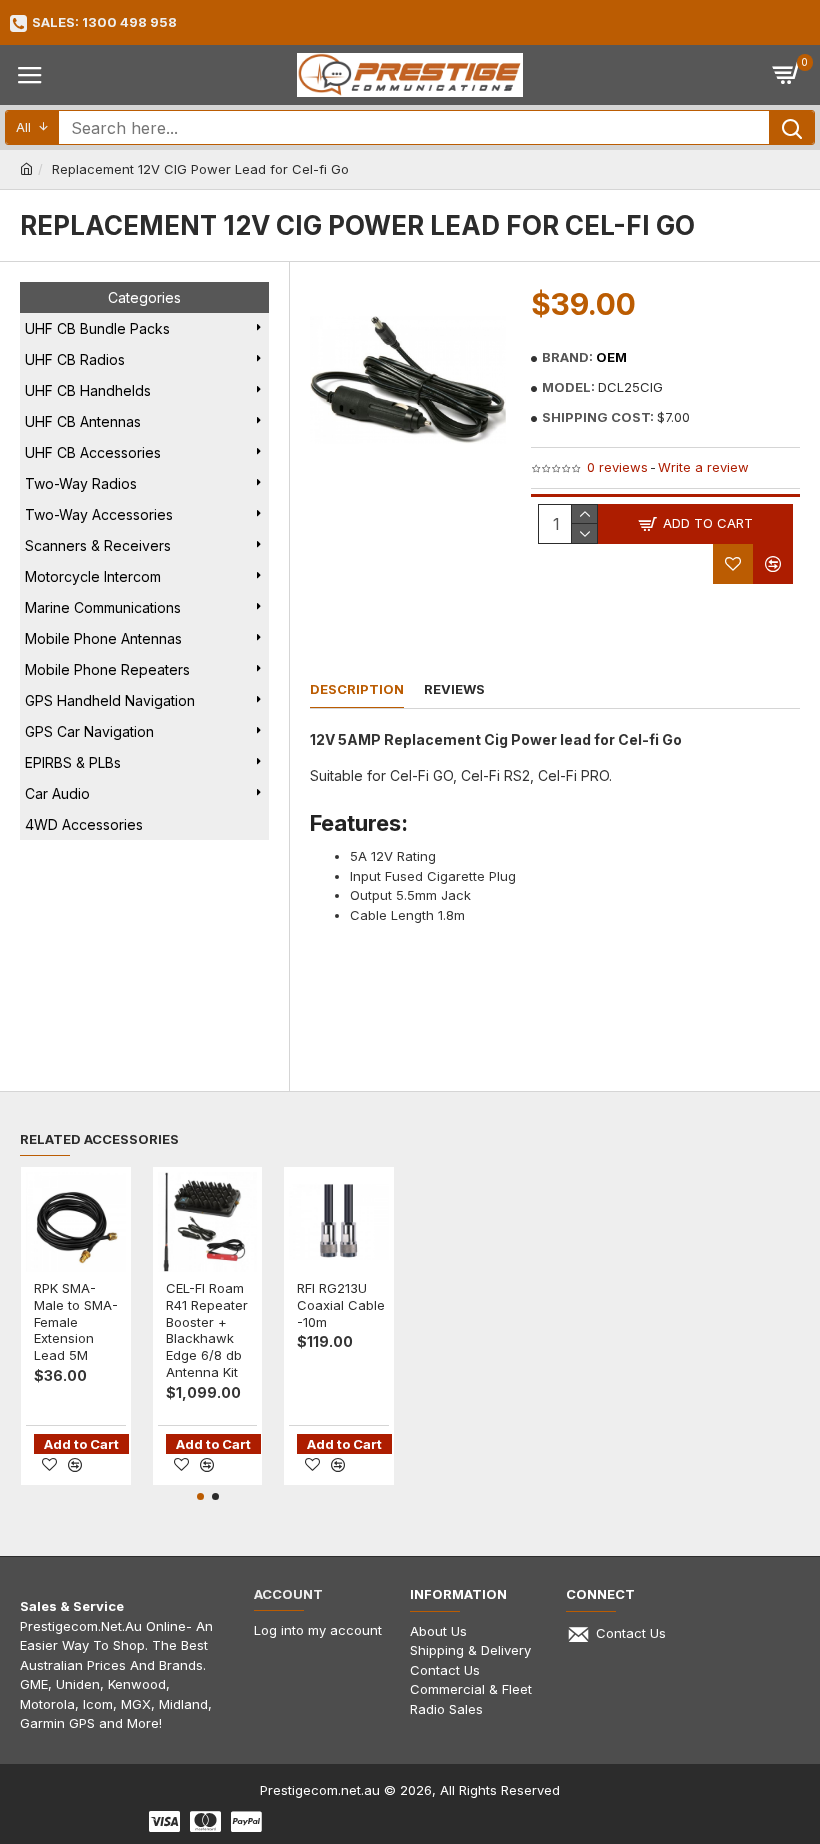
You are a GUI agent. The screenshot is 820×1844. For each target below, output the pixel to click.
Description (357, 689)
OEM (611, 357)
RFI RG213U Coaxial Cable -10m (341, 1305)
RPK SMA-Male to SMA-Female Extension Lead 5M (76, 1322)
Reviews (454, 689)
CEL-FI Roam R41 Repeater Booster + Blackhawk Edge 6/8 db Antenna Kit (207, 1330)
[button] (200, 1496)
